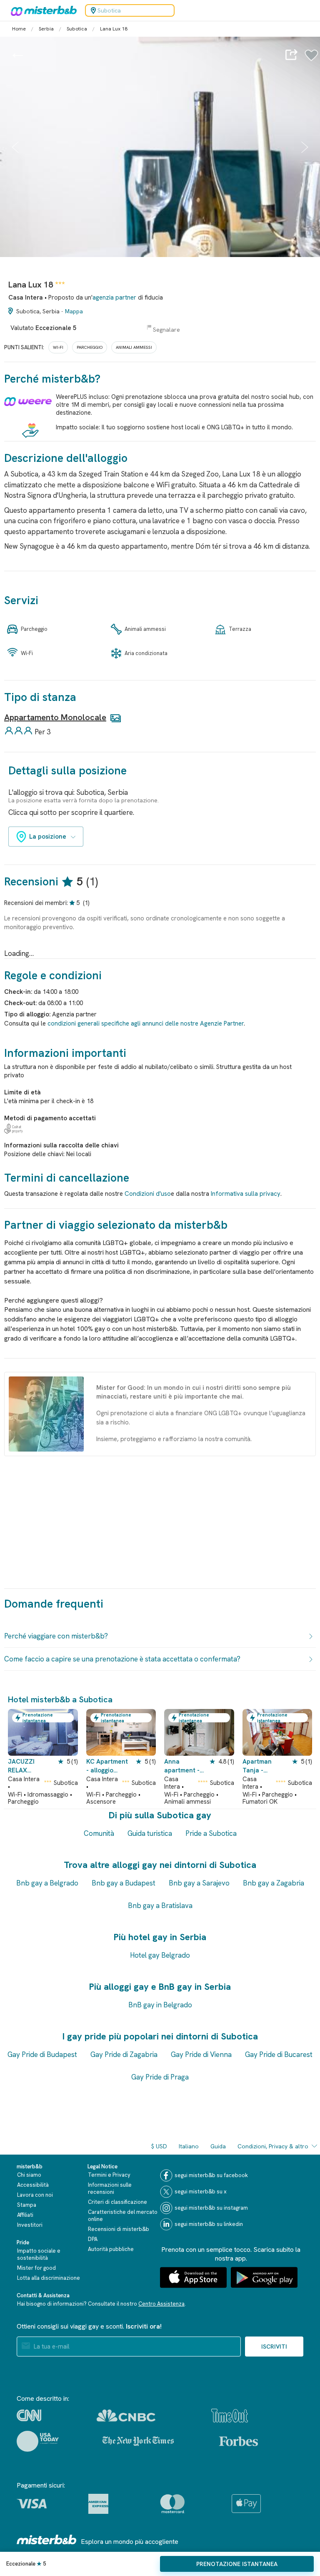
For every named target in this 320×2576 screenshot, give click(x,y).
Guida (218, 2146)
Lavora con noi (35, 2195)
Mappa (74, 311)
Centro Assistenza (161, 2304)
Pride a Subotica (211, 1833)
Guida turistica (150, 1833)
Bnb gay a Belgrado (47, 1883)
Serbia (46, 29)
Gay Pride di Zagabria (124, 2054)
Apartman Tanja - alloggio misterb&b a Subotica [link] (260, 1766)
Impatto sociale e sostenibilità (39, 2254)
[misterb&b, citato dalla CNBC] (126, 2416)
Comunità (99, 1833)
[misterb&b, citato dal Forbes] (239, 2441)
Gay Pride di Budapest (42, 2054)
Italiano (189, 2146)
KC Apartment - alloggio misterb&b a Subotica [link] (107, 1766)
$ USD (159, 2146)
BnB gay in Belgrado (160, 2005)
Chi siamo (29, 2175)
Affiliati (25, 2215)
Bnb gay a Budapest (124, 1883)
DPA (93, 2239)
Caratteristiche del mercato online (123, 2216)
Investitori (30, 2225)
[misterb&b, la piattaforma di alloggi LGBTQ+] (42, 10)
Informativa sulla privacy (246, 1194)
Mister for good (36, 2268)
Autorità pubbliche (111, 2249)
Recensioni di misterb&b (119, 2229)
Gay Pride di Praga (160, 2077)
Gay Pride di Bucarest (279, 2054)
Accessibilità (33, 2185)
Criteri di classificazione (117, 2202)
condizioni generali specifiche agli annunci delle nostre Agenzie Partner (146, 1023)
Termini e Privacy (109, 2175)
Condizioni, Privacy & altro (273, 2146)
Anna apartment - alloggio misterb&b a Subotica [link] (182, 1766)
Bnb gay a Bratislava (160, 1906)
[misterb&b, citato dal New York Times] (138, 2441)
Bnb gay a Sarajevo (199, 1883)
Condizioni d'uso (148, 1194)
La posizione (48, 837)
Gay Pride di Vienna (201, 2054)
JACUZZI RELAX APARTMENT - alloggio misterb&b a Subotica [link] (29, 1766)
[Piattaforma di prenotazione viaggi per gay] (47, 2539)
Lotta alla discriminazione (49, 2278)
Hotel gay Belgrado (160, 1955)
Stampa (27, 2205)
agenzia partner (114, 297)
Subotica (77, 29)
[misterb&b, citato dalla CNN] (29, 2415)
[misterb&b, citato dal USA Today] (38, 2441)
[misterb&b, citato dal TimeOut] (230, 2416)
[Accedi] (311, 60)
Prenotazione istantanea (237, 2564)
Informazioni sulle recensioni (110, 2188)
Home (19, 29)
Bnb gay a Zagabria (274, 1883)
